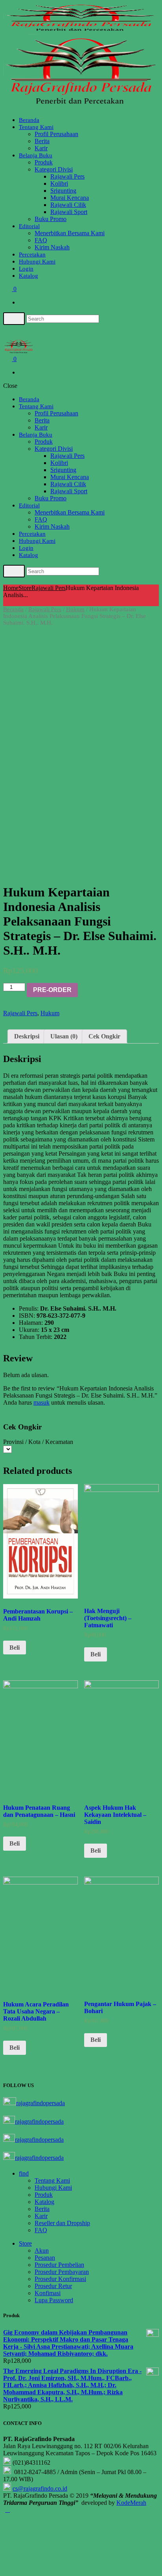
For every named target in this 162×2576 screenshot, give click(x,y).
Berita (42, 141)
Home (11, 588)
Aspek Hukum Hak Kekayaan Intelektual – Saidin (115, 1815)
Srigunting (63, 191)
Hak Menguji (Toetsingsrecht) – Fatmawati (108, 1618)
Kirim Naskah (52, 247)
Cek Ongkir (104, 1036)
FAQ (41, 240)
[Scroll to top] (7, 2510)
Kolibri (59, 183)
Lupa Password (54, 2300)
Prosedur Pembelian (59, 2265)
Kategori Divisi (54, 169)
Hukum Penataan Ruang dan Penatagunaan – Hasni (39, 1811)
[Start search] (14, 571)
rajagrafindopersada (40, 2103)
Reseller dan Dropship (62, 2223)
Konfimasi (48, 2293)
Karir (41, 148)
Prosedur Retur (53, 2286)
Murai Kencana (70, 198)
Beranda (29, 120)
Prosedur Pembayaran (62, 2272)
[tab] (27, 1036)
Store (25, 588)
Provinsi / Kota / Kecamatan (38, 1442)
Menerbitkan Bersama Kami (70, 233)
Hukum (75, 609)
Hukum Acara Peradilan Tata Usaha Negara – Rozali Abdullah (36, 2011)
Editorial (29, 226)
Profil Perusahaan (56, 134)
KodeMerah (131, 2503)
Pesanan (45, 2258)
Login (26, 269)
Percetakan (32, 254)
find (24, 2173)
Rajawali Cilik (68, 205)
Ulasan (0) (64, 1036)
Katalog (29, 276)
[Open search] (14, 319)
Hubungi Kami (37, 262)
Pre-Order (52, 990)
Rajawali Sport (69, 212)
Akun (42, 2251)
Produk (44, 162)
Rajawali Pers (67, 176)
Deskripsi (27, 1036)
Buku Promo (51, 219)
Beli (15, 1648)
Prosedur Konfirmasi (60, 2279)
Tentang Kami (36, 127)
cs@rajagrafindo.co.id (40, 2488)
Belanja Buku (36, 155)
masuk (41, 1402)
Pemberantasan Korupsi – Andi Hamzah (38, 1615)
